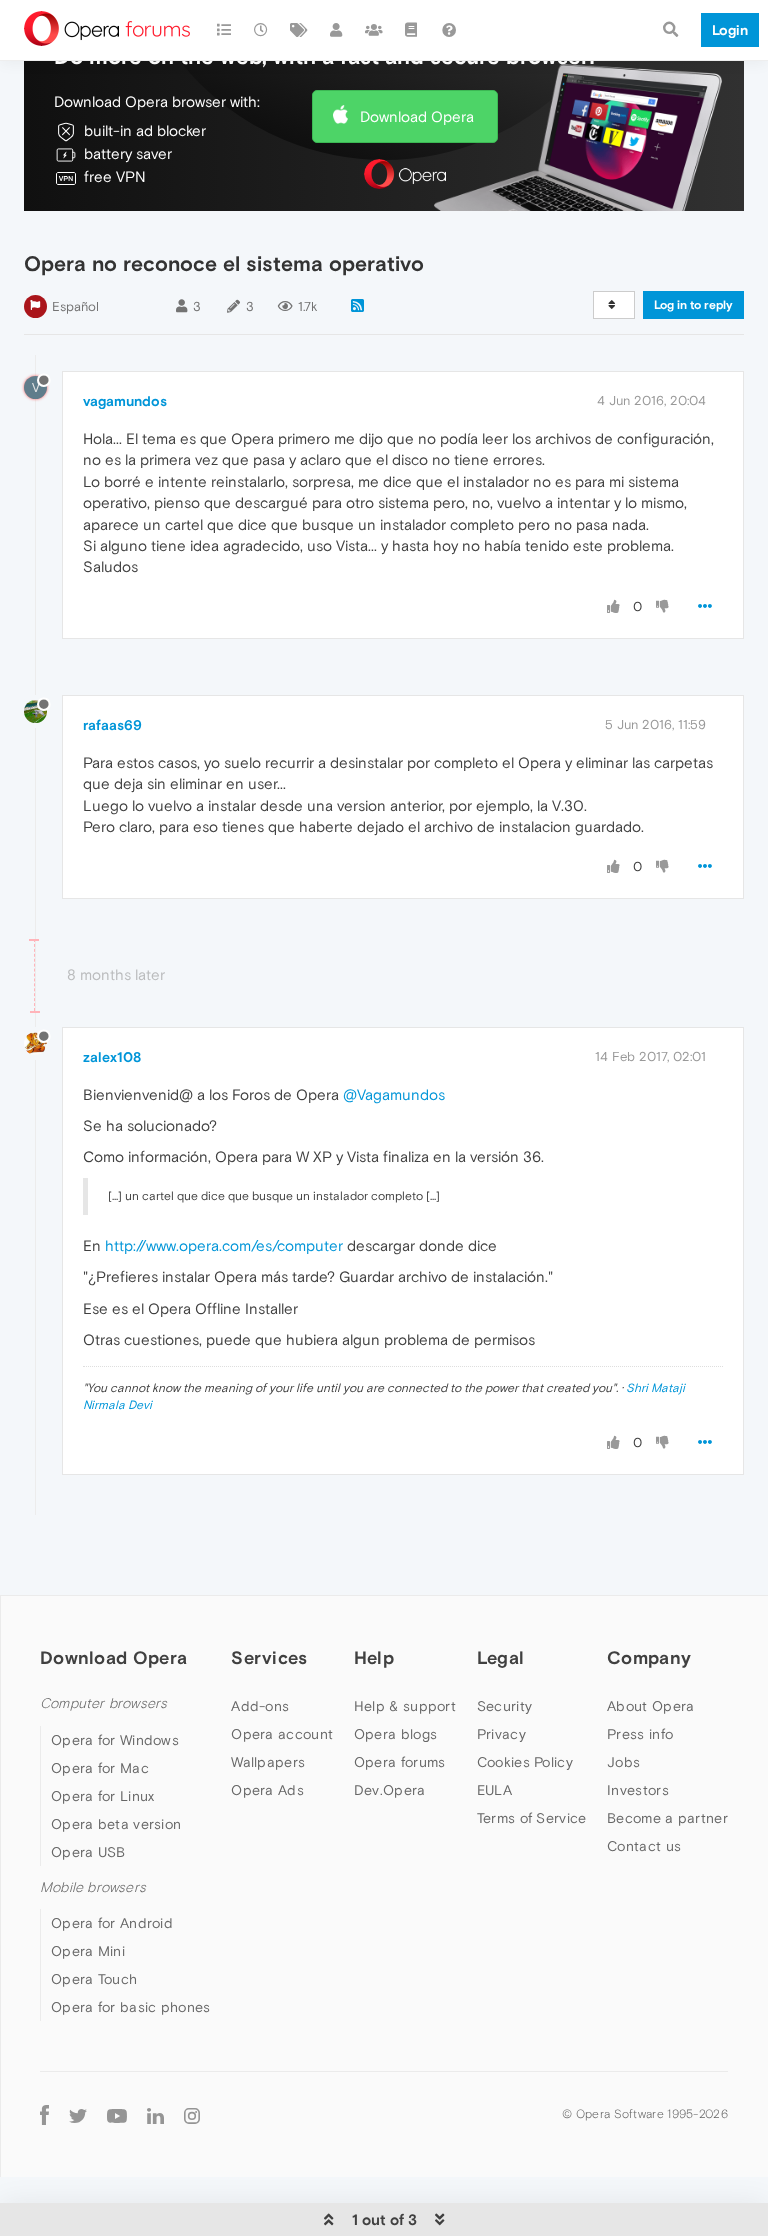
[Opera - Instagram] (192, 2114)
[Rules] (412, 30)
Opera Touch (94, 1979)
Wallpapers (268, 1762)
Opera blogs (395, 1734)
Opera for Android (112, 1923)
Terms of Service (532, 1818)
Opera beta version (116, 1824)
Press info (640, 1734)
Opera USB (88, 1852)
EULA (494, 1790)
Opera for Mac (100, 1768)
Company (649, 1657)
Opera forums (400, 1762)
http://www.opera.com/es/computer (224, 1245)
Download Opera (417, 116)
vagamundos (125, 401)
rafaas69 (112, 725)
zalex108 (112, 1057)
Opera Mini (88, 1951)
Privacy (501, 1734)
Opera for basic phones (131, 2007)
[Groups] (374, 30)
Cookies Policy (525, 1762)
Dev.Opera (390, 1790)
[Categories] (224, 30)
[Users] (337, 30)
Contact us (644, 1846)
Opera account (282, 1734)
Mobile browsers (93, 1887)
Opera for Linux (103, 1796)
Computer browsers (103, 1703)
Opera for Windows (115, 1740)
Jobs (623, 1762)
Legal (501, 1657)
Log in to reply (693, 305)
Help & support (405, 1706)
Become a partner (667, 1818)
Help (374, 1657)
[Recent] (262, 30)
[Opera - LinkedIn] (155, 2114)
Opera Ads (267, 1790)
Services (269, 1657)
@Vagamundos (394, 1094)
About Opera (650, 1706)
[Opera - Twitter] (78, 2114)
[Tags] (299, 30)
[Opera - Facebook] (44, 2114)
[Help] (449, 30)
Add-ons (260, 1706)
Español (75, 306)
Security (504, 1706)
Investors (638, 1790)
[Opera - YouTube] (117, 2114)
